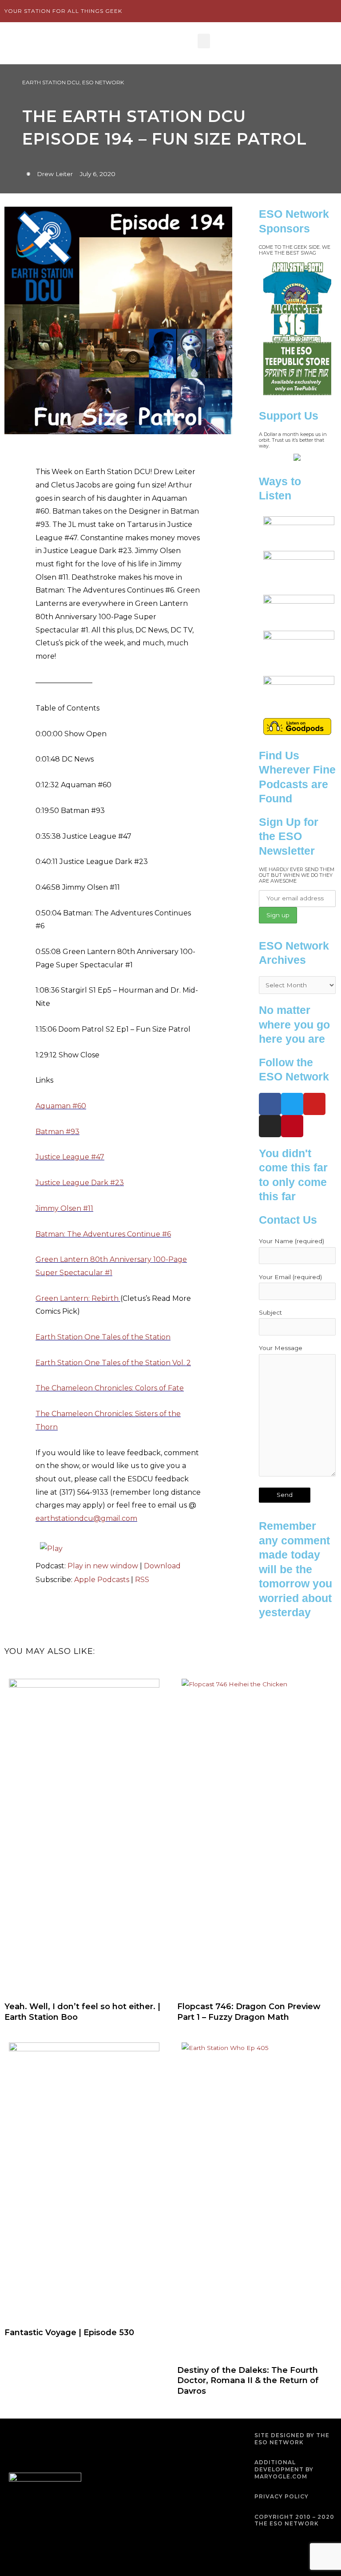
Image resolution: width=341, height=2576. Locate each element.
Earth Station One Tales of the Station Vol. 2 (113, 1363)
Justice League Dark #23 (80, 1183)
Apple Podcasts (102, 1580)
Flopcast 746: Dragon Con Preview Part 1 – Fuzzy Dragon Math (249, 2012)
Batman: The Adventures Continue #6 (103, 1234)
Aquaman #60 (61, 1106)
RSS (142, 1580)
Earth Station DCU (51, 82)
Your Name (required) (291, 1241)
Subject (270, 1312)
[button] (204, 41)
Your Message (281, 1348)
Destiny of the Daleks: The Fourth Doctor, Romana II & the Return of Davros (248, 2381)
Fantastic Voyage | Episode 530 (69, 2333)
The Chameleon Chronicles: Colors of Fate (110, 1388)
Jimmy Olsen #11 (64, 1208)
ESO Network (103, 82)
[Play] (51, 1548)
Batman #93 (57, 1132)
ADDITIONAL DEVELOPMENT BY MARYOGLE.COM (284, 2469)
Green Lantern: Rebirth (77, 1298)
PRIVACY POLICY (282, 2496)
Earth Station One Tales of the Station (103, 1337)
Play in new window (103, 1566)
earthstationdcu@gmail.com (86, 1518)
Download (162, 1566)
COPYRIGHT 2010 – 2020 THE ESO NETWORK (294, 2520)
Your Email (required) (290, 1277)
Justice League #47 (70, 1157)
